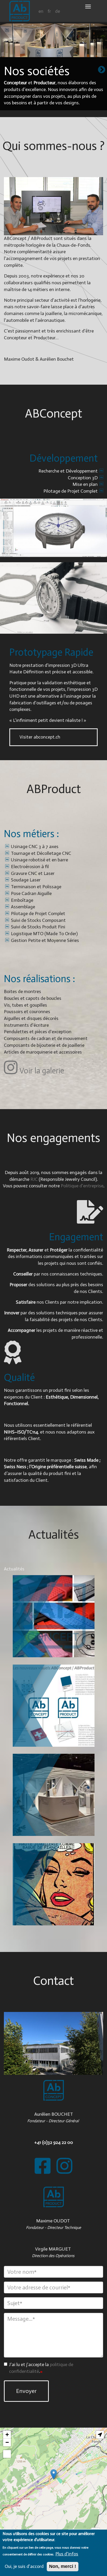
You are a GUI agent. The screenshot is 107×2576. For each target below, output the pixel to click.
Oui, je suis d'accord (24, 2566)
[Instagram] (64, 2166)
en (41, 11)
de (58, 11)
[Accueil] (20, 11)
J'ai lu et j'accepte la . (41, 2368)
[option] (53, 70)
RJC (34, 1179)
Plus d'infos (67, 2554)
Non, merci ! (63, 2566)
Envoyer (26, 2391)
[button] (54, 2474)
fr (49, 11)
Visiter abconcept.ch (40, 737)
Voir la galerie (42, 1071)
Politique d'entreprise (82, 1186)
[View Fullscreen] (7, 2454)
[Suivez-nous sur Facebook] (43, 2166)
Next (102, 70)
